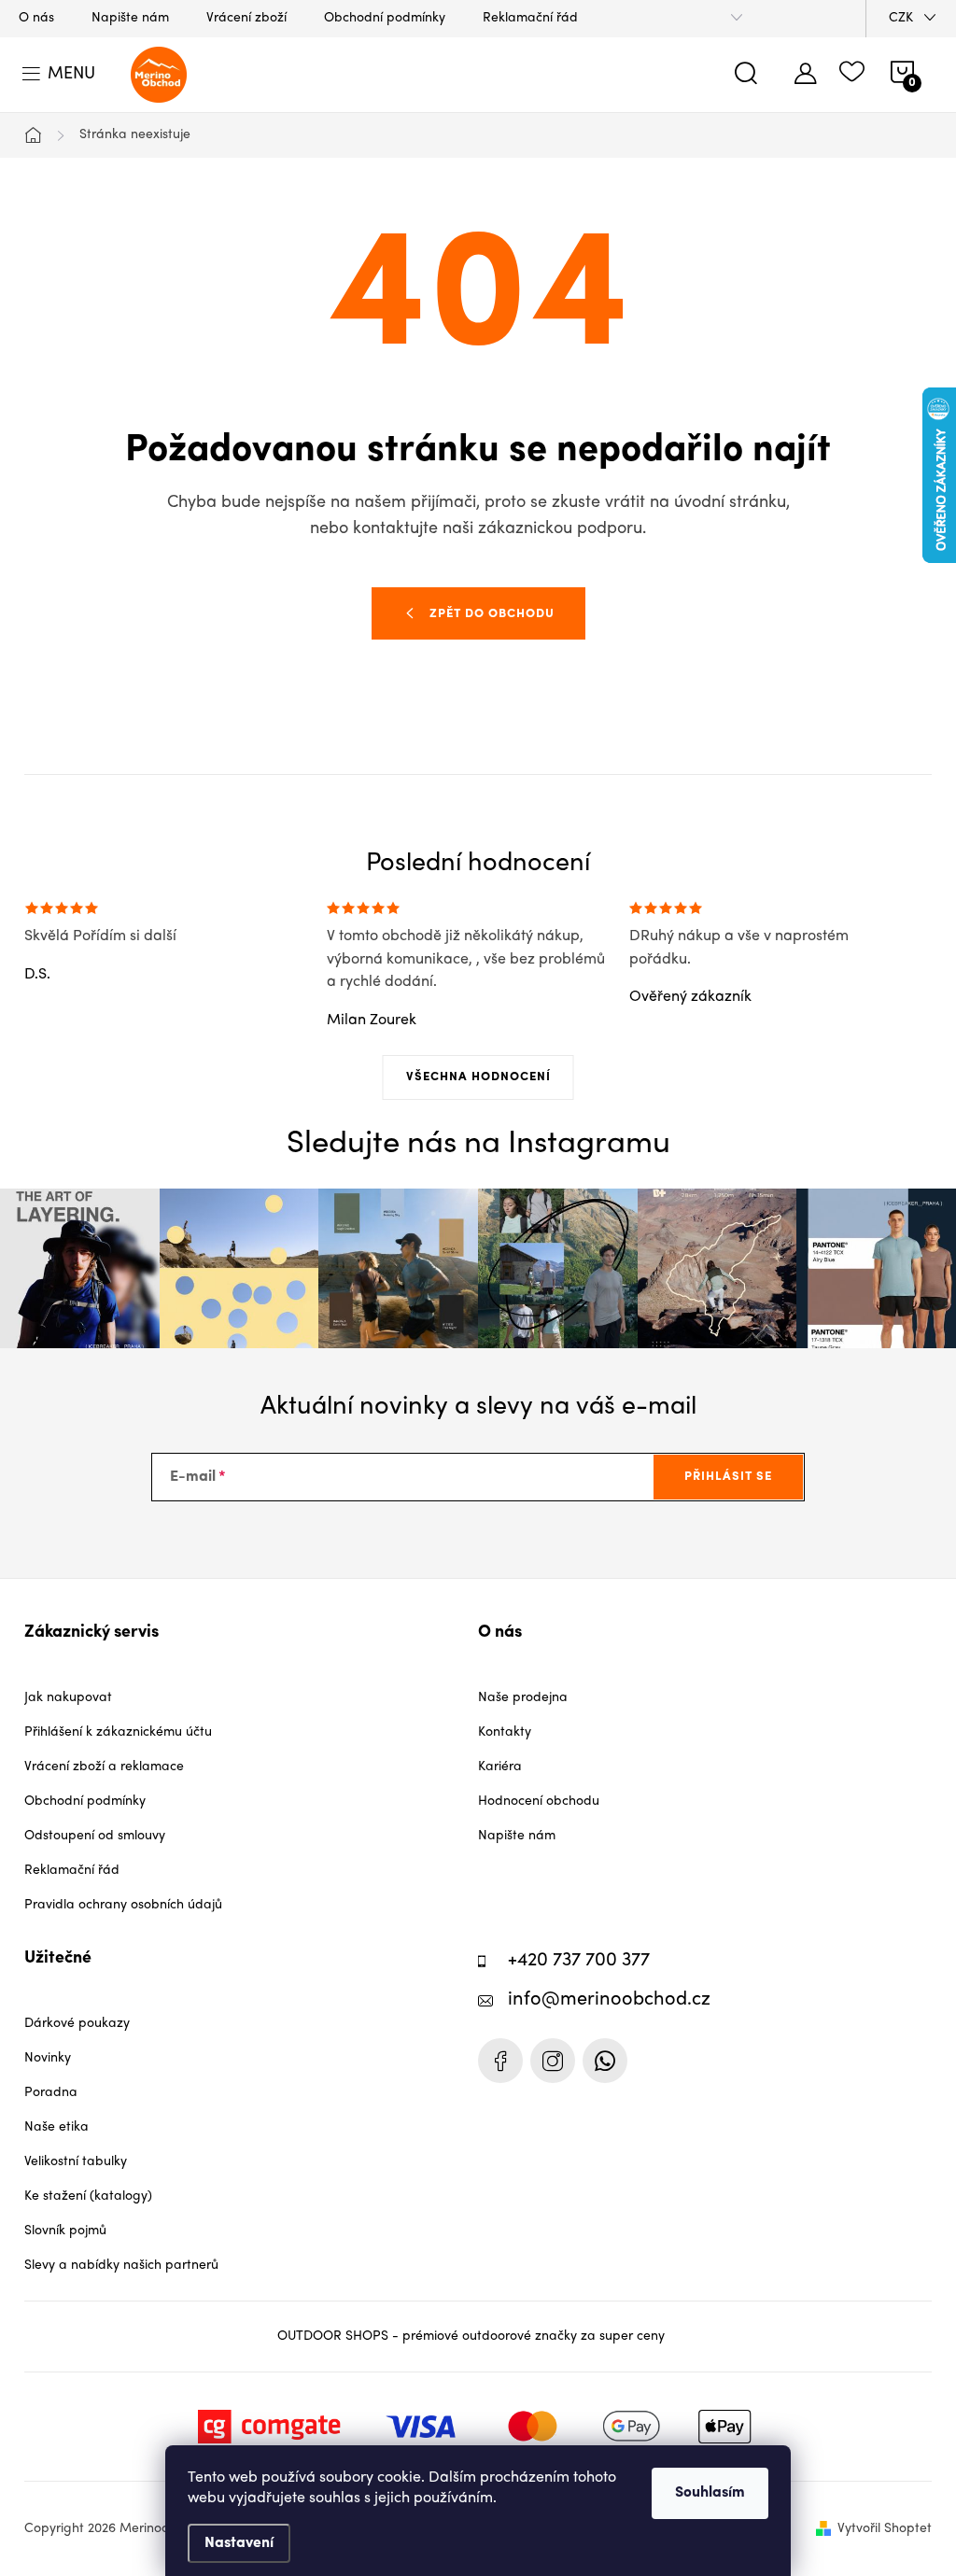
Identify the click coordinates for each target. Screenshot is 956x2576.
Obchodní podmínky (385, 18)
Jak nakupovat (68, 1698)
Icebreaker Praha (500, 2061)
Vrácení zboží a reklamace (104, 1767)
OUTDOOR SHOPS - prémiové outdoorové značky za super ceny (471, 2337)
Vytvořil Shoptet (885, 2529)
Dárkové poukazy (77, 2024)
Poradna (51, 2093)
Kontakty (505, 1732)
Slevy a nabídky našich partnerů (121, 2266)
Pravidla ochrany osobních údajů (123, 1905)
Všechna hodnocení (478, 1077)
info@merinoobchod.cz (609, 2000)
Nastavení (239, 2543)
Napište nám (130, 18)
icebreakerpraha (553, 2061)
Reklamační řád (530, 18)
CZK (901, 18)
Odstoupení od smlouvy (95, 1836)
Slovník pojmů (65, 2231)
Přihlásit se (728, 1477)
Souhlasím (710, 2493)
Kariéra (500, 1767)
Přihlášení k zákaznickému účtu (118, 1732)
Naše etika (56, 2127)
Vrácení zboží (246, 18)
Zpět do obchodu (492, 614)
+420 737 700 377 (579, 1961)
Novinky (48, 2058)
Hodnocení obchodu (539, 1802)
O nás (36, 18)
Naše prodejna (523, 1698)
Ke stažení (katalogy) (88, 2196)
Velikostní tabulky (76, 2162)
